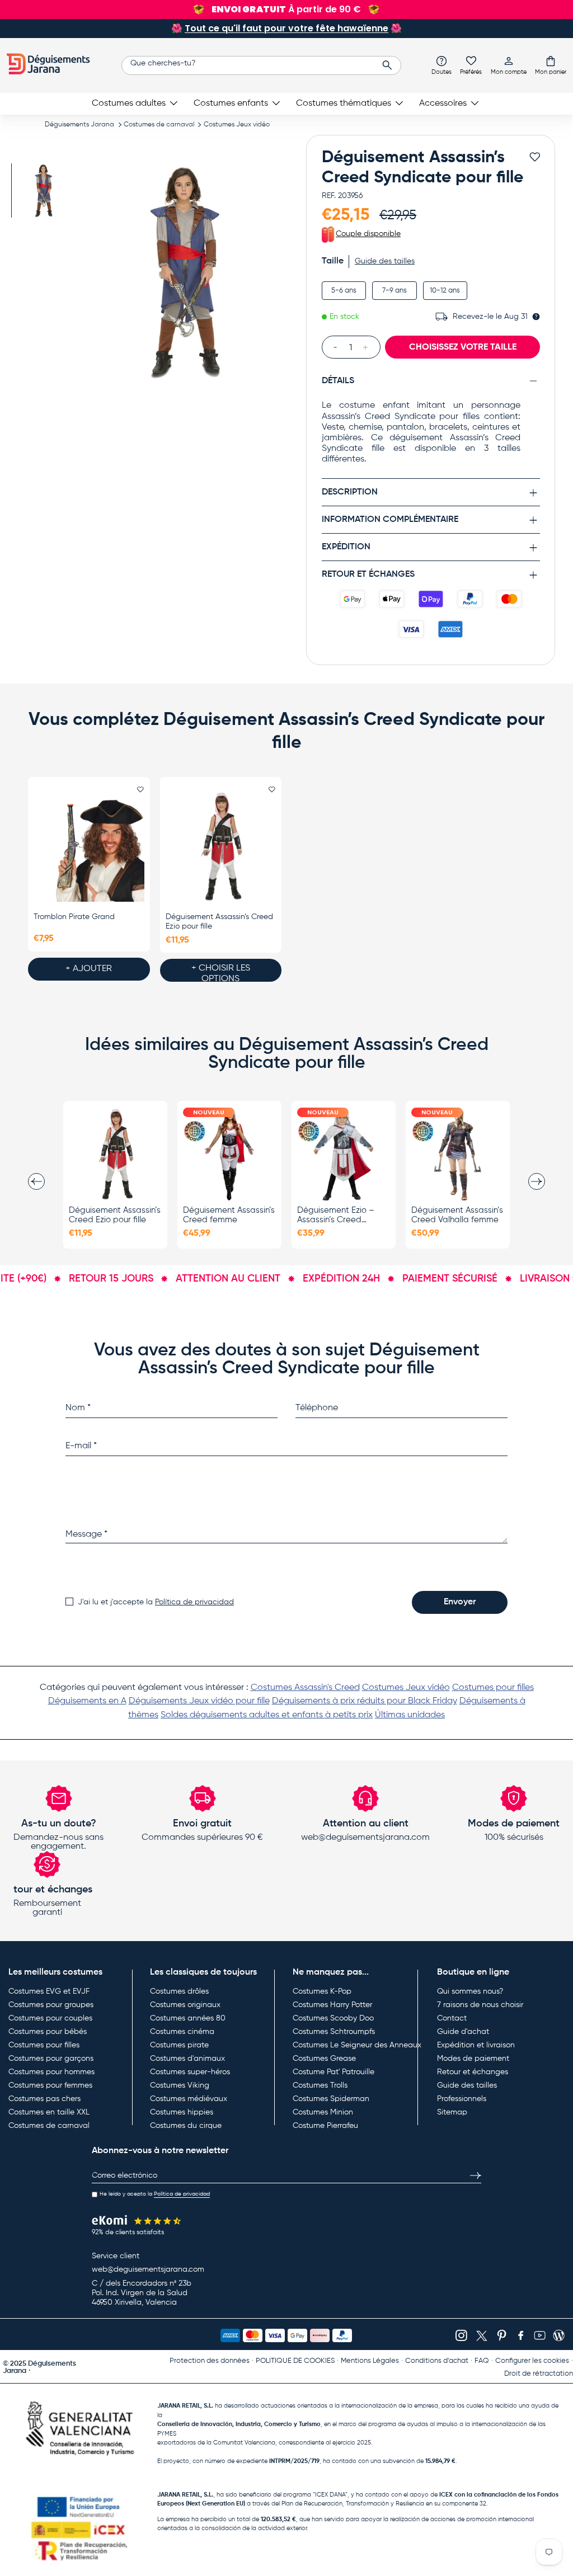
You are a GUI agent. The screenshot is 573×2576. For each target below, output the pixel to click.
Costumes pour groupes (51, 2005)
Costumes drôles (179, 1991)
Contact (452, 2018)
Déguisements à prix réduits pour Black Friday (365, 1701)
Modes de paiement (473, 2059)
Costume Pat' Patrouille (334, 2072)
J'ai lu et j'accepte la (156, 1602)
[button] (551, 65)
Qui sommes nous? (470, 1991)
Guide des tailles (467, 2085)
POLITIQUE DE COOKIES (295, 2361)
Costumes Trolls (320, 2085)
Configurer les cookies (532, 2361)
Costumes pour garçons (51, 2059)
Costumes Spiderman (331, 2099)
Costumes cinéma (182, 2032)
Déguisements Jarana (79, 125)
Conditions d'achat (437, 2361)
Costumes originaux (185, 2005)
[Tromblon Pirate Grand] (89, 847)
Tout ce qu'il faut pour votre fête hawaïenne (286, 28)
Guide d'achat (463, 2032)
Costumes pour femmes (50, 2085)
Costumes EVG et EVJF (49, 1991)
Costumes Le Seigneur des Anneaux (357, 2045)
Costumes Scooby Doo (333, 2018)
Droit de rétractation (539, 2374)
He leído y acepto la (155, 2194)
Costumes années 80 (188, 2018)
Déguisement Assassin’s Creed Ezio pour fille (219, 922)
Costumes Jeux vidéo (237, 125)
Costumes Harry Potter (332, 2005)
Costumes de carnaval (159, 125)
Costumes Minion (323, 2112)
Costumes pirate (179, 2045)
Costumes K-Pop (322, 1991)
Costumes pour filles (493, 1688)
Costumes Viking (180, 2085)
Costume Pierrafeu (325, 2126)
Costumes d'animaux (187, 2059)
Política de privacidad (194, 1602)
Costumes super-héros (190, 2072)
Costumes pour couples (50, 2018)
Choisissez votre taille (463, 347)
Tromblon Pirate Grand (74, 917)
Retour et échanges (473, 2072)
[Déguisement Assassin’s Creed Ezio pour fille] (221, 847)
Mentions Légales (370, 2361)
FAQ (482, 2361)
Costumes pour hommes (51, 2072)
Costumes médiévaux (189, 2099)
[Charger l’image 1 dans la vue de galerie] (43, 190)
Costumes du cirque (186, 2126)
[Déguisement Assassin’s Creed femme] (229, 1154)
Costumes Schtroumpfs (334, 2032)
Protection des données (210, 2361)
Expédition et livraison (476, 2045)
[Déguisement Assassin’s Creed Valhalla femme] (458, 1154)
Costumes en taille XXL (49, 2112)
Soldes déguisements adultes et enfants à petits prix (267, 1715)
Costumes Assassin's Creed (305, 1688)
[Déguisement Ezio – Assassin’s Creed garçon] (344, 1154)
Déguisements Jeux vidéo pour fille (199, 1701)
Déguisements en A (87, 1701)
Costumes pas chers (44, 2099)
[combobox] (261, 65)
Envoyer (460, 1602)
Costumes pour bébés (48, 2032)
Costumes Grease (324, 2059)
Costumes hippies (182, 2112)
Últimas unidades (410, 1715)
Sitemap (452, 2112)
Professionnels (462, 2099)
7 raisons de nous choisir (480, 2005)
